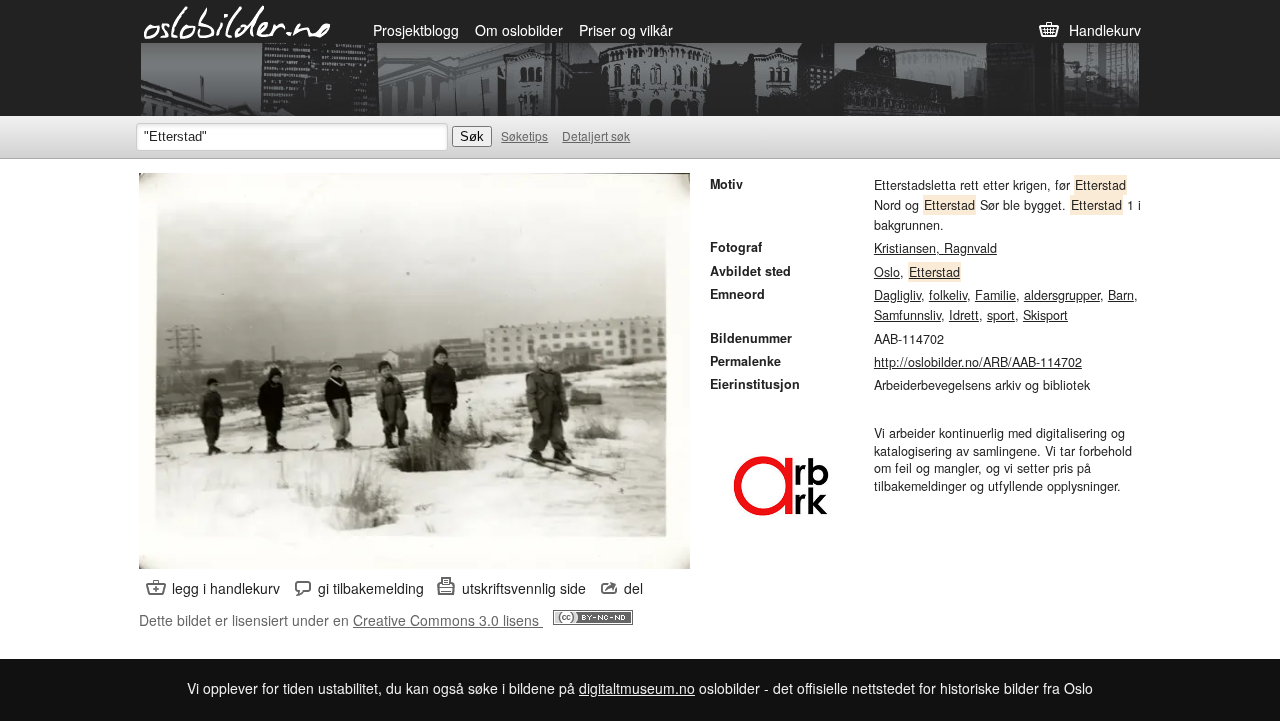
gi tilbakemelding (371, 588)
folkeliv (948, 295)
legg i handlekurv (226, 588)
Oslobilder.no (237, 21)
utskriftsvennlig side (524, 588)
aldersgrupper (1062, 295)
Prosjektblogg (416, 30)
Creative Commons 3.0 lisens (448, 620)
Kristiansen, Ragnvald (935, 248)
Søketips (524, 135)
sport (1001, 315)
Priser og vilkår (626, 30)
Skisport (1045, 315)
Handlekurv (1105, 30)
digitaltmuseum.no (637, 688)
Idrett (964, 315)
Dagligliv (897, 295)
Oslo (887, 272)
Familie (995, 295)
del (633, 588)
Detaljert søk (596, 135)
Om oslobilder (519, 30)
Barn (1121, 295)
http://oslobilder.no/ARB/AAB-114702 (978, 362)
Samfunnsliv (907, 315)
